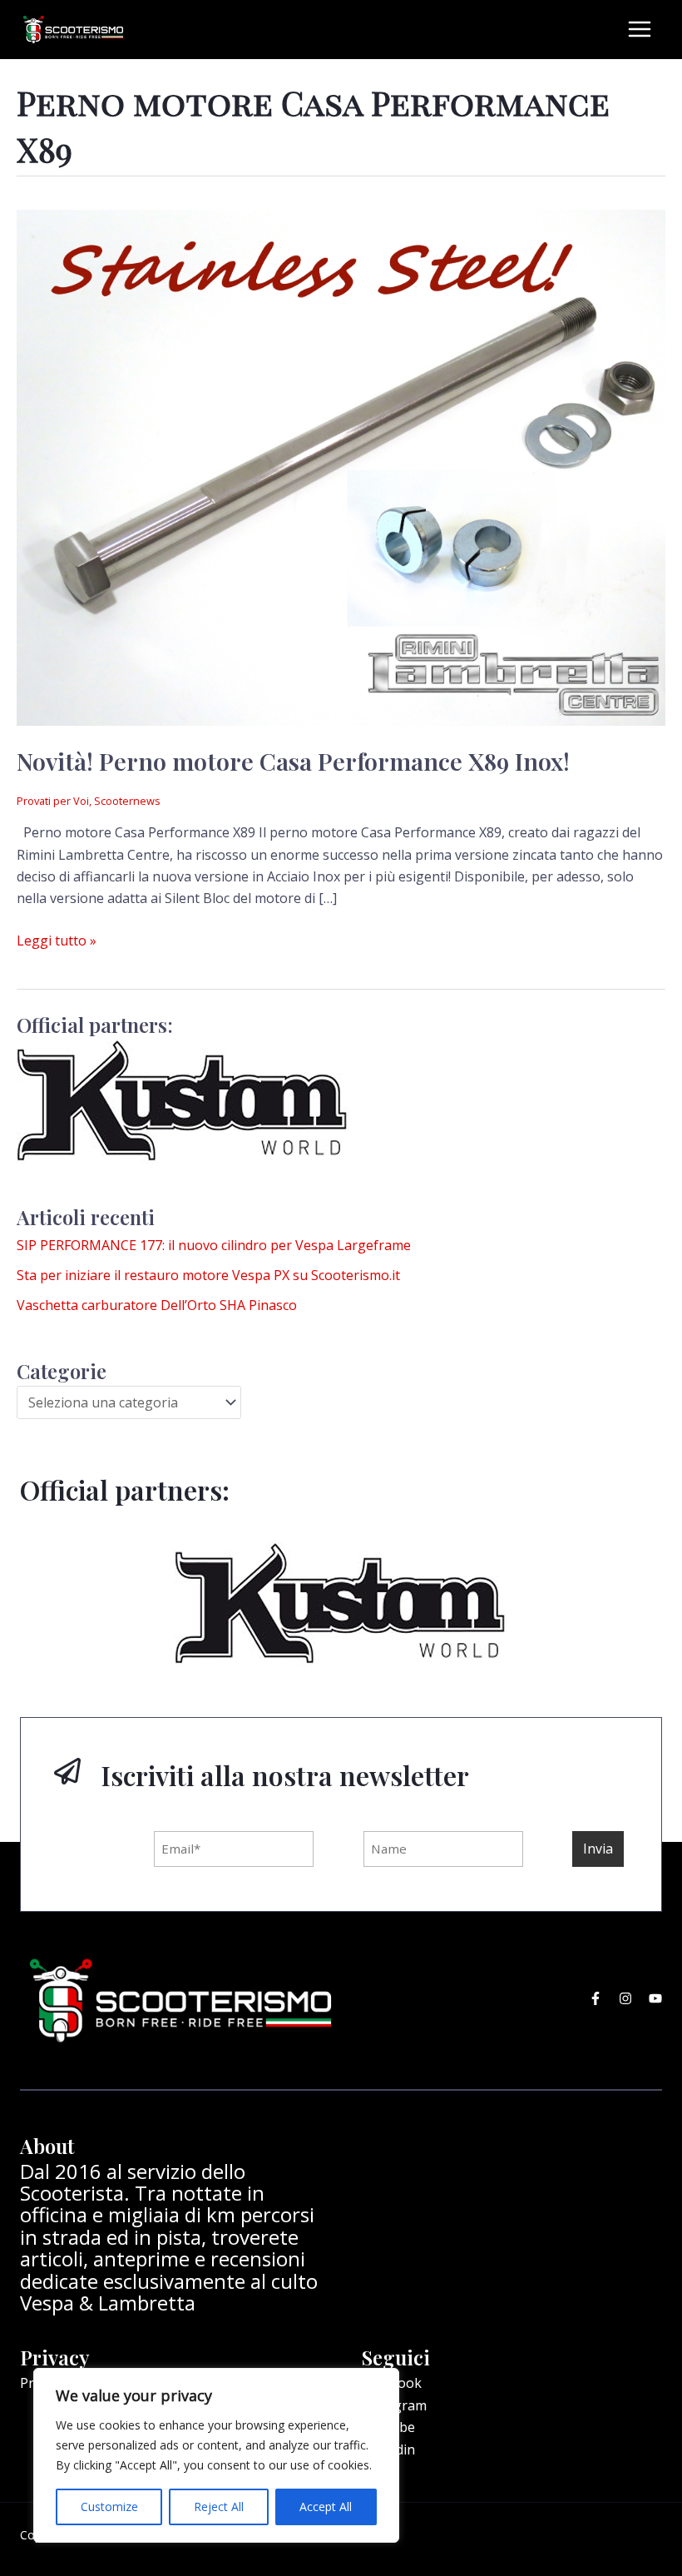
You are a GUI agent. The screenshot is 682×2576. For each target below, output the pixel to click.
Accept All (326, 2507)
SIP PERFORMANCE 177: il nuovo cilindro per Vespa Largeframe (214, 1245)
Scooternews (127, 801)
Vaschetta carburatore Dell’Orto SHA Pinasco (157, 1305)
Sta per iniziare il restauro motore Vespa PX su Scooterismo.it (208, 1275)
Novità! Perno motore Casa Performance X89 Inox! (293, 761)
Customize (109, 2507)
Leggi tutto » (57, 940)
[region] (216, 2455)
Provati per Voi (53, 801)
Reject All (219, 2507)
